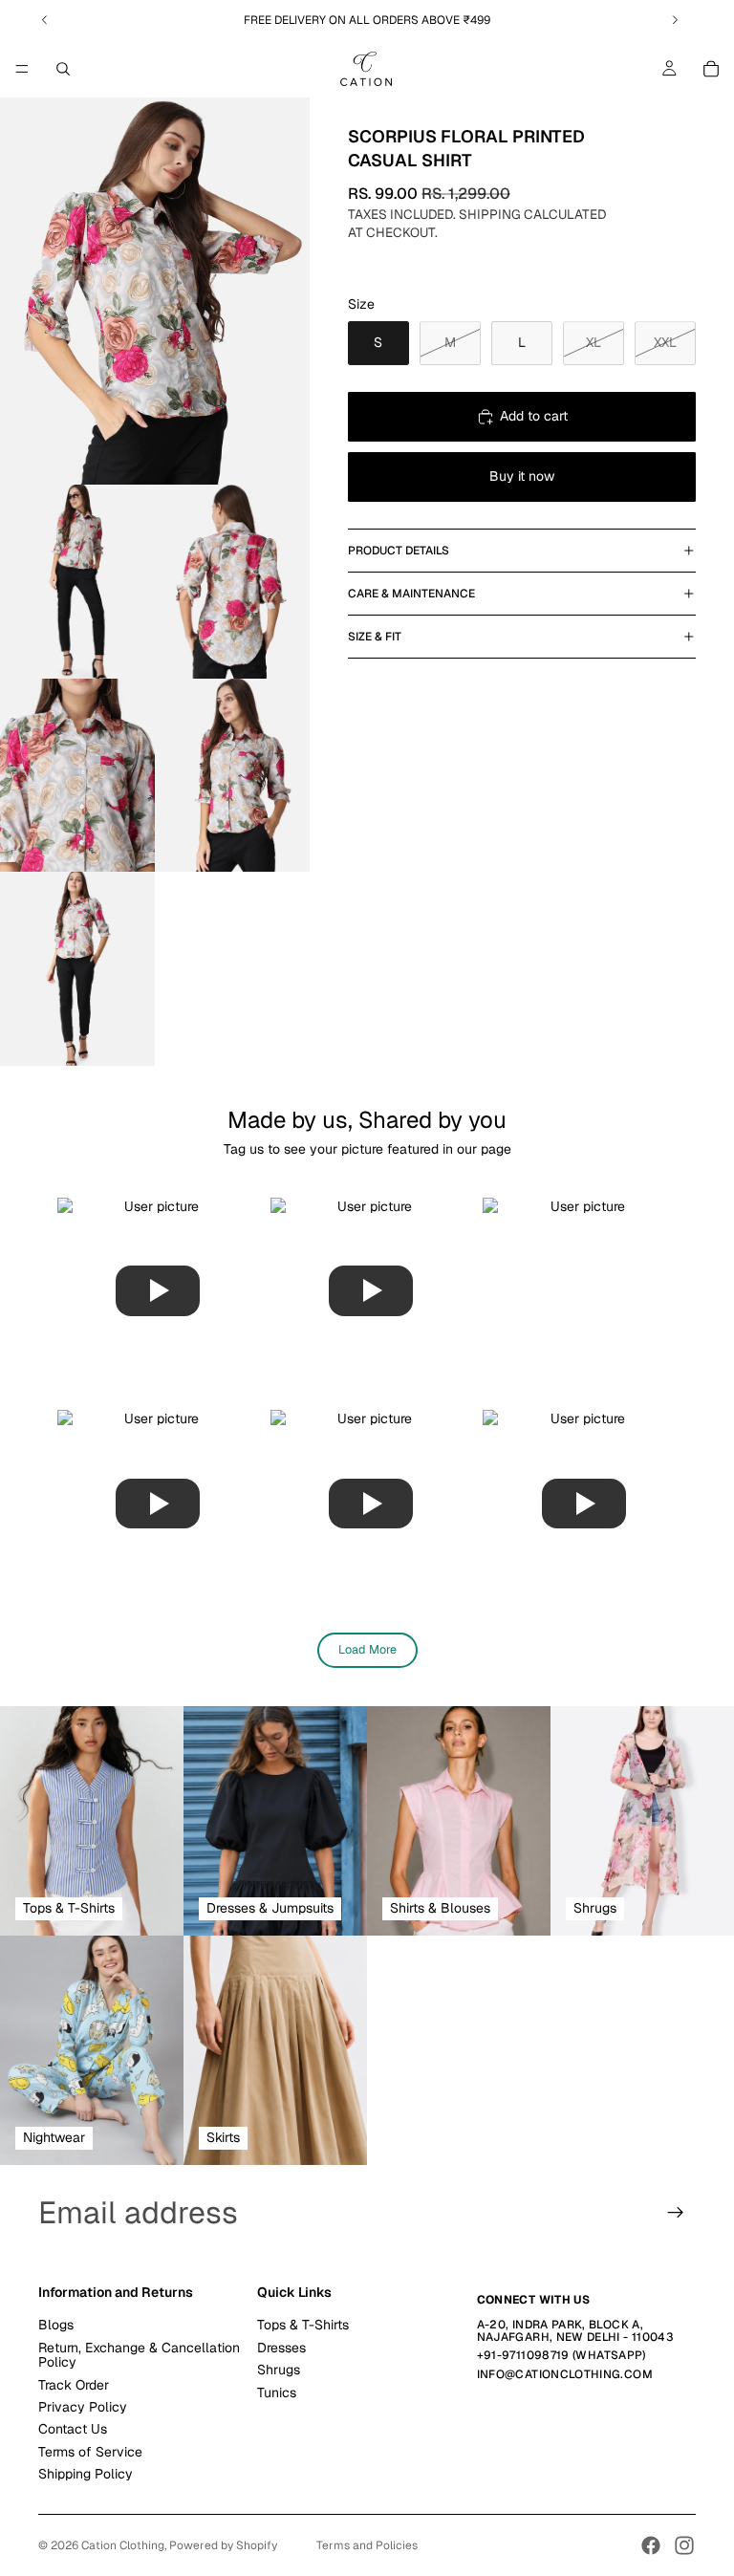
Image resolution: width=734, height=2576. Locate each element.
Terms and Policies (367, 2545)
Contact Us (73, 2429)
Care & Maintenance (411, 594)
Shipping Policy (86, 2474)
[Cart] (711, 69)
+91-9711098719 (523, 2355)
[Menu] (22, 69)
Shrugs (279, 2370)
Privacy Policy (83, 2407)
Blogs (56, 2325)
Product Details (399, 551)
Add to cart (534, 416)
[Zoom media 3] (232, 582)
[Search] (63, 69)
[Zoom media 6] (77, 969)
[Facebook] (651, 2545)
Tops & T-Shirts (303, 2325)
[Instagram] (684, 2545)
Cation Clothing (123, 2545)
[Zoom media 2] (77, 582)
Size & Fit (375, 637)
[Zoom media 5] (232, 776)
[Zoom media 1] (155, 291)
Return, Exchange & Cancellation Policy (139, 2355)
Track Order (74, 2384)
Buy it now (522, 476)
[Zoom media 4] (77, 776)
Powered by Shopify (223, 2545)
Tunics (277, 2392)
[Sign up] (676, 2213)
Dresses (281, 2348)
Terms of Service (90, 2452)
